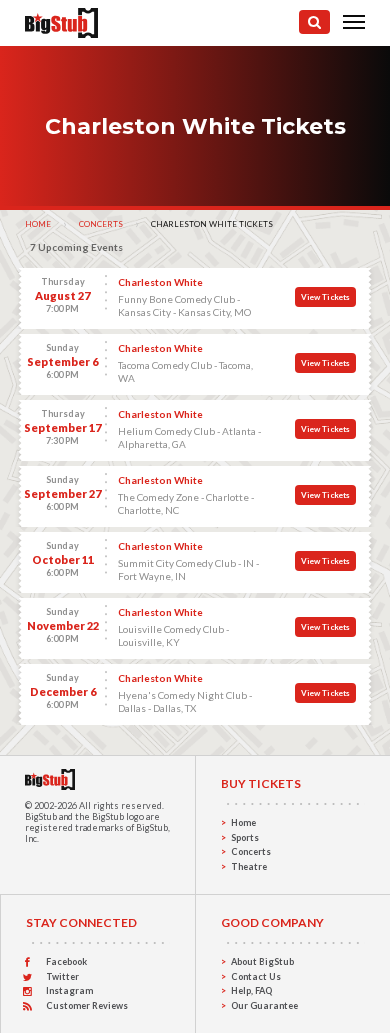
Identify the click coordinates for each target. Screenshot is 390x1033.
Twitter (62, 976)
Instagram (69, 990)
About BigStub (262, 961)
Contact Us (256, 976)
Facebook (66, 961)
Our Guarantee (264, 1005)
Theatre (249, 866)
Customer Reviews (87, 1005)
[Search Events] (314, 22)
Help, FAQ (251, 990)
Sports (245, 837)
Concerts (101, 224)
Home (38, 224)
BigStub (41, 816)
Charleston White (160, 282)
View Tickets (325, 297)
